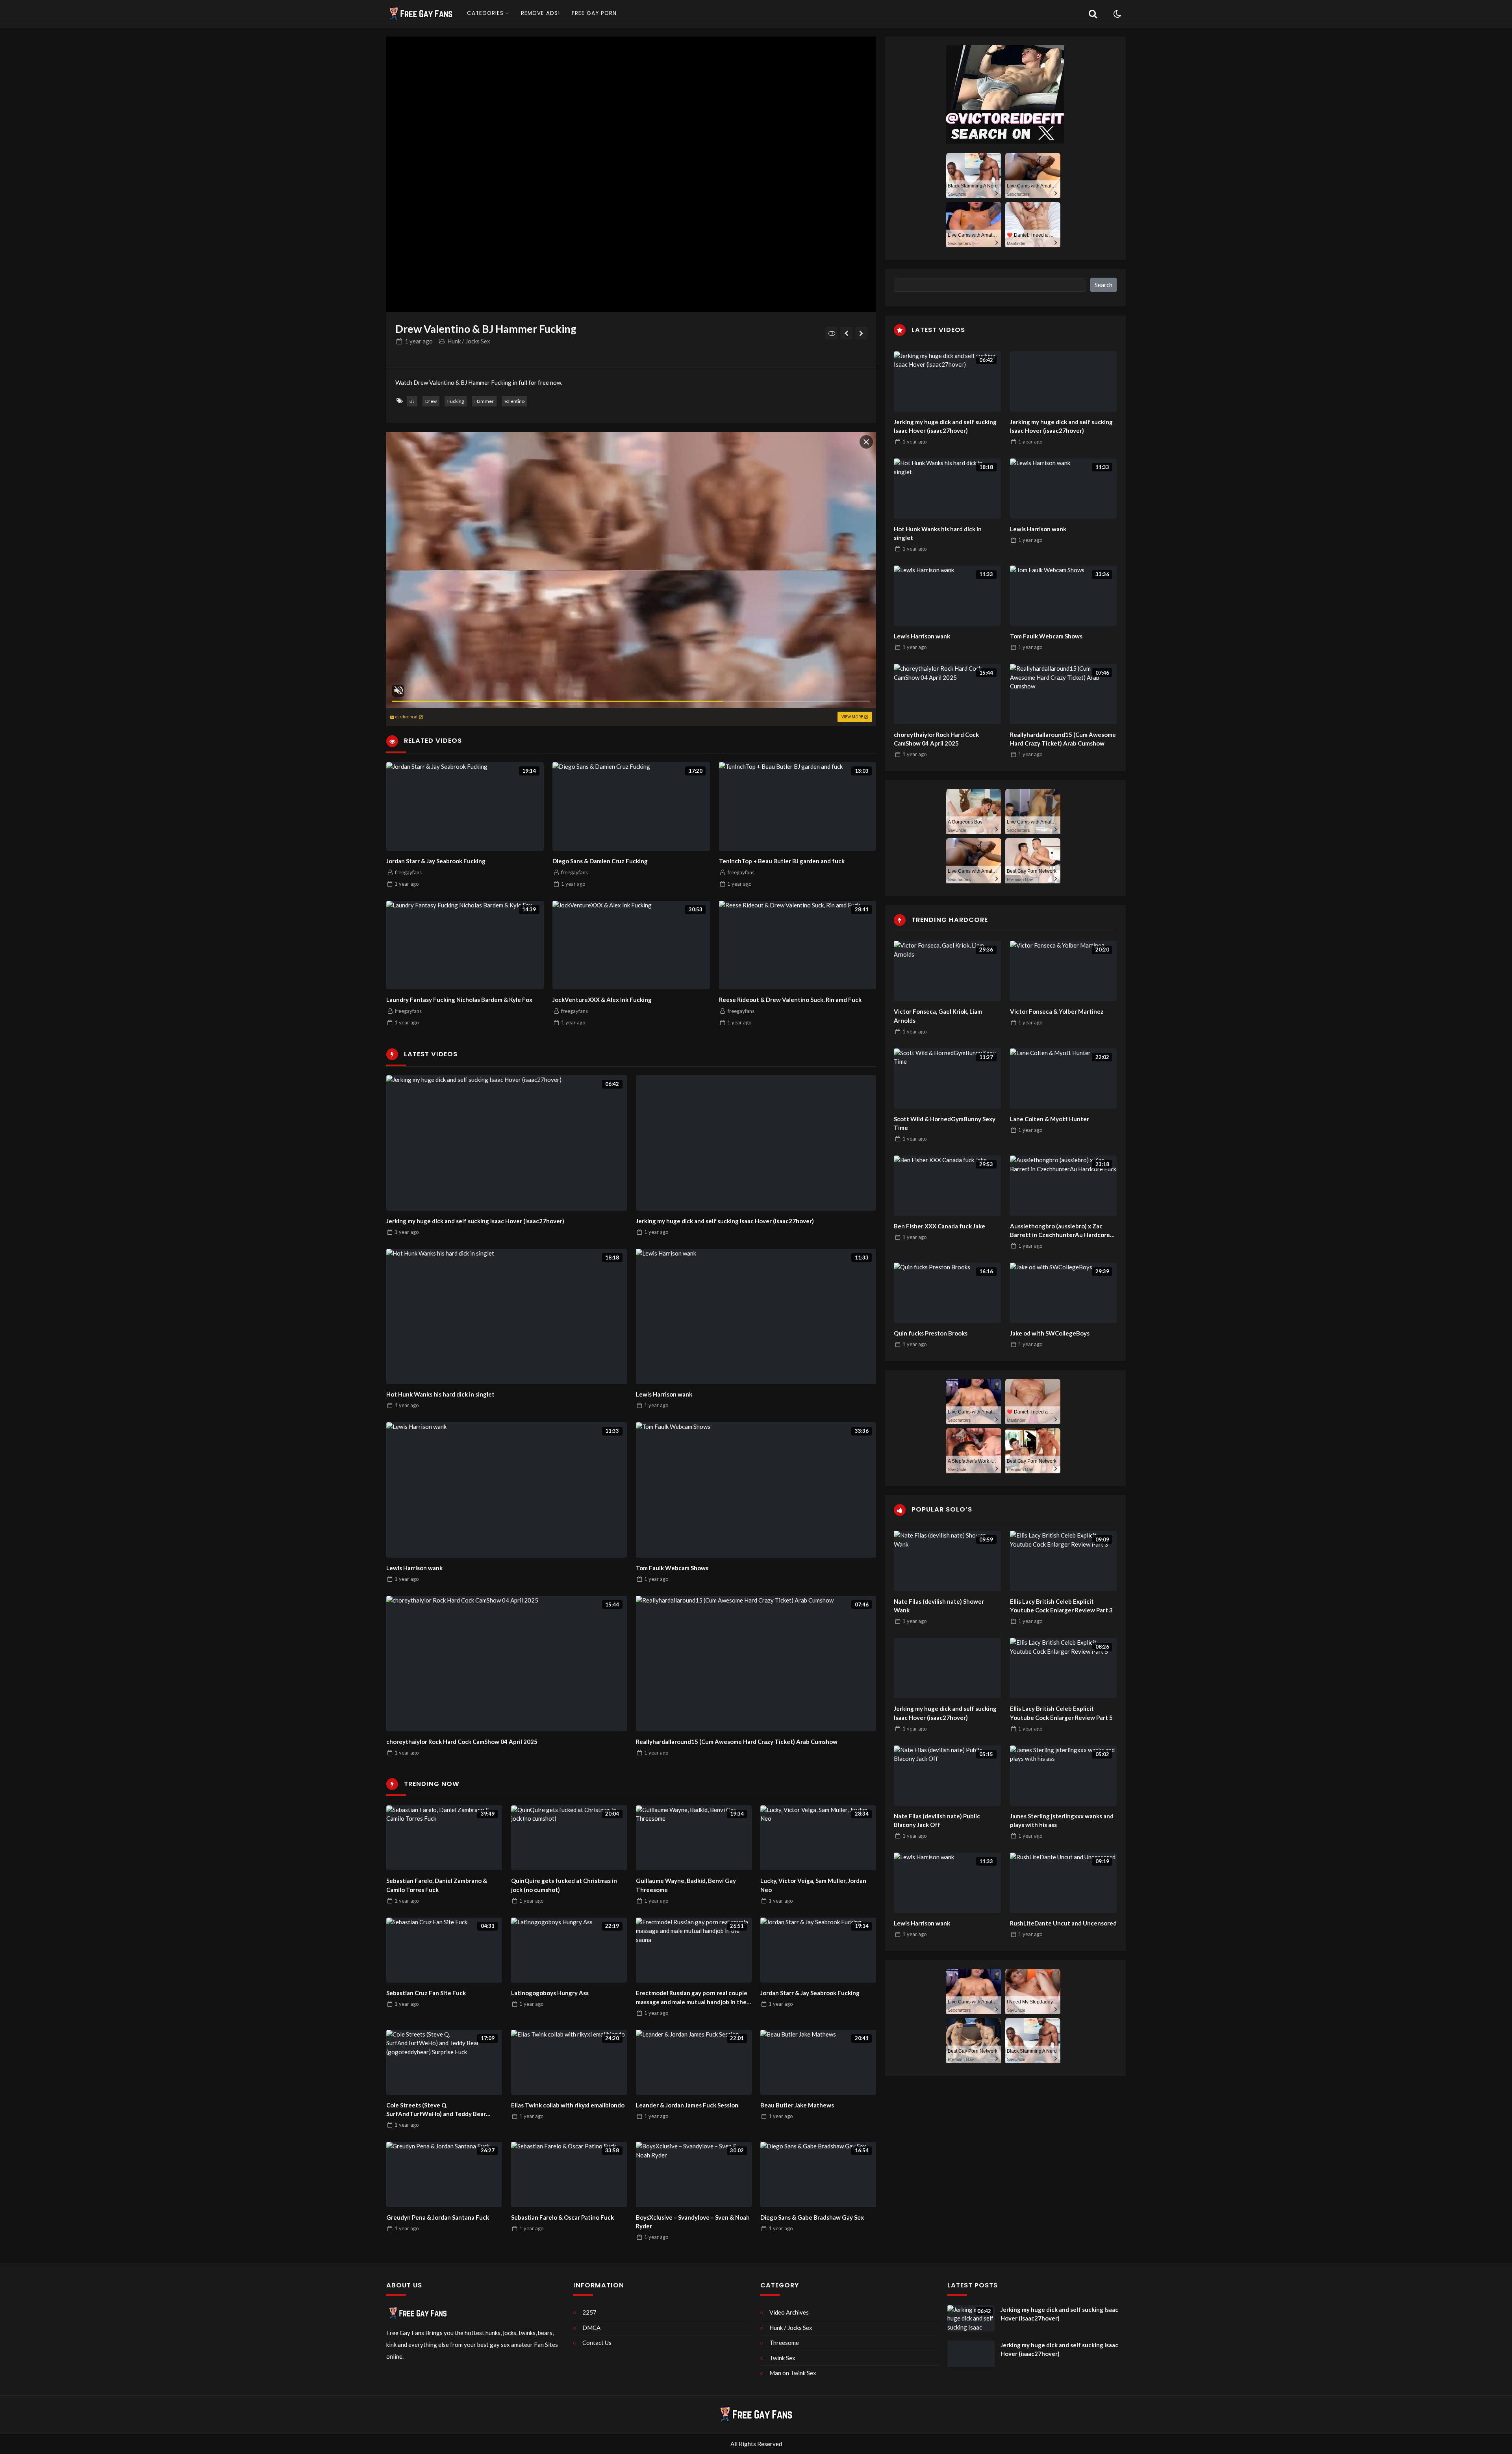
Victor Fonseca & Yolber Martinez (1057, 1011)
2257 (589, 2312)
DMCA (591, 2328)
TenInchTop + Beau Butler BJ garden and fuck (782, 861)
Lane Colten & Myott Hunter (1050, 1119)
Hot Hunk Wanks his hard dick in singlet (440, 1394)
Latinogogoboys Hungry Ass (550, 1993)
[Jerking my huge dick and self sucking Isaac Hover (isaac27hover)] (756, 1143)
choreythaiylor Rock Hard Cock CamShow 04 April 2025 (462, 1742)
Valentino (514, 401)
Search (1103, 285)
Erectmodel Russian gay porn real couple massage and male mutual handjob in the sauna (692, 1998)
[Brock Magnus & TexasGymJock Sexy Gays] (861, 333)
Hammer (484, 401)
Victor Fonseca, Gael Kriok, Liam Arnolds (938, 1016)
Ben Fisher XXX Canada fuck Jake (939, 1226)
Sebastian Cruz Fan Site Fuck (426, 1993)
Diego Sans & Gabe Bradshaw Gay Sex (812, 2217)
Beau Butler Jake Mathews (797, 2105)
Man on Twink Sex (793, 2373)
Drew (431, 401)
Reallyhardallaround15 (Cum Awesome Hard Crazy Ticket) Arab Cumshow (737, 1742)
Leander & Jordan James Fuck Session (687, 2105)
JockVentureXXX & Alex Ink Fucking (602, 1000)
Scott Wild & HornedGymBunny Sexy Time (945, 1123)
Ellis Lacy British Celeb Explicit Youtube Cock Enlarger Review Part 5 (1061, 1713)
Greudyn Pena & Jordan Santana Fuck (438, 2217)
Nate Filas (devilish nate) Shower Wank (939, 1606)
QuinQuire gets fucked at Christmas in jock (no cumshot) (564, 1885)
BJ (412, 401)
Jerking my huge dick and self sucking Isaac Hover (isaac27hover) (475, 1221)
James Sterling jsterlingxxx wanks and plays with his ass (1062, 1821)
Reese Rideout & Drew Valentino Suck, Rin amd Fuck (790, 1000)
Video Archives (789, 2312)
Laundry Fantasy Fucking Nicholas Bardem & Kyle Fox (459, 1000)
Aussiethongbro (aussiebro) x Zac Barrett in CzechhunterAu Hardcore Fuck (1060, 1231)
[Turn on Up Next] (831, 333)
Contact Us (597, 2343)
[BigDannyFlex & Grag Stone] (846, 333)
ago (419, 341)
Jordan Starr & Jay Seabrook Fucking (436, 861)
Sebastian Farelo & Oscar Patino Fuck (562, 2217)
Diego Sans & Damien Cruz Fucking (600, 861)
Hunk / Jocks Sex (469, 341)
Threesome (784, 2343)
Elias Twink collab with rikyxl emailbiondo (568, 2105)
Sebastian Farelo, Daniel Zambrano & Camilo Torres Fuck (437, 1885)
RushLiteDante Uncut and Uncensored (1063, 1923)
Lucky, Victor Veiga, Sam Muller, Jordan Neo (813, 1885)
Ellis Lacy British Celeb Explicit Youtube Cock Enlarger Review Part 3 (1061, 1606)
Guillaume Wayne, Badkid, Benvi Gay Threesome (686, 1885)
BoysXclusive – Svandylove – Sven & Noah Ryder (693, 2222)
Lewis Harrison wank (664, 1394)
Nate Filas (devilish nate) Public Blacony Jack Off (937, 1821)
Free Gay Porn (594, 13)
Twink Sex (782, 2358)
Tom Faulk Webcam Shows (672, 1568)
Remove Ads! (540, 13)
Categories (485, 13)
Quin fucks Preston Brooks (931, 1333)
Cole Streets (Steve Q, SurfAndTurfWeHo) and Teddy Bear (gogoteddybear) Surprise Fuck (436, 2110)
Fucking (456, 401)
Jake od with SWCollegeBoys (1050, 1333)
